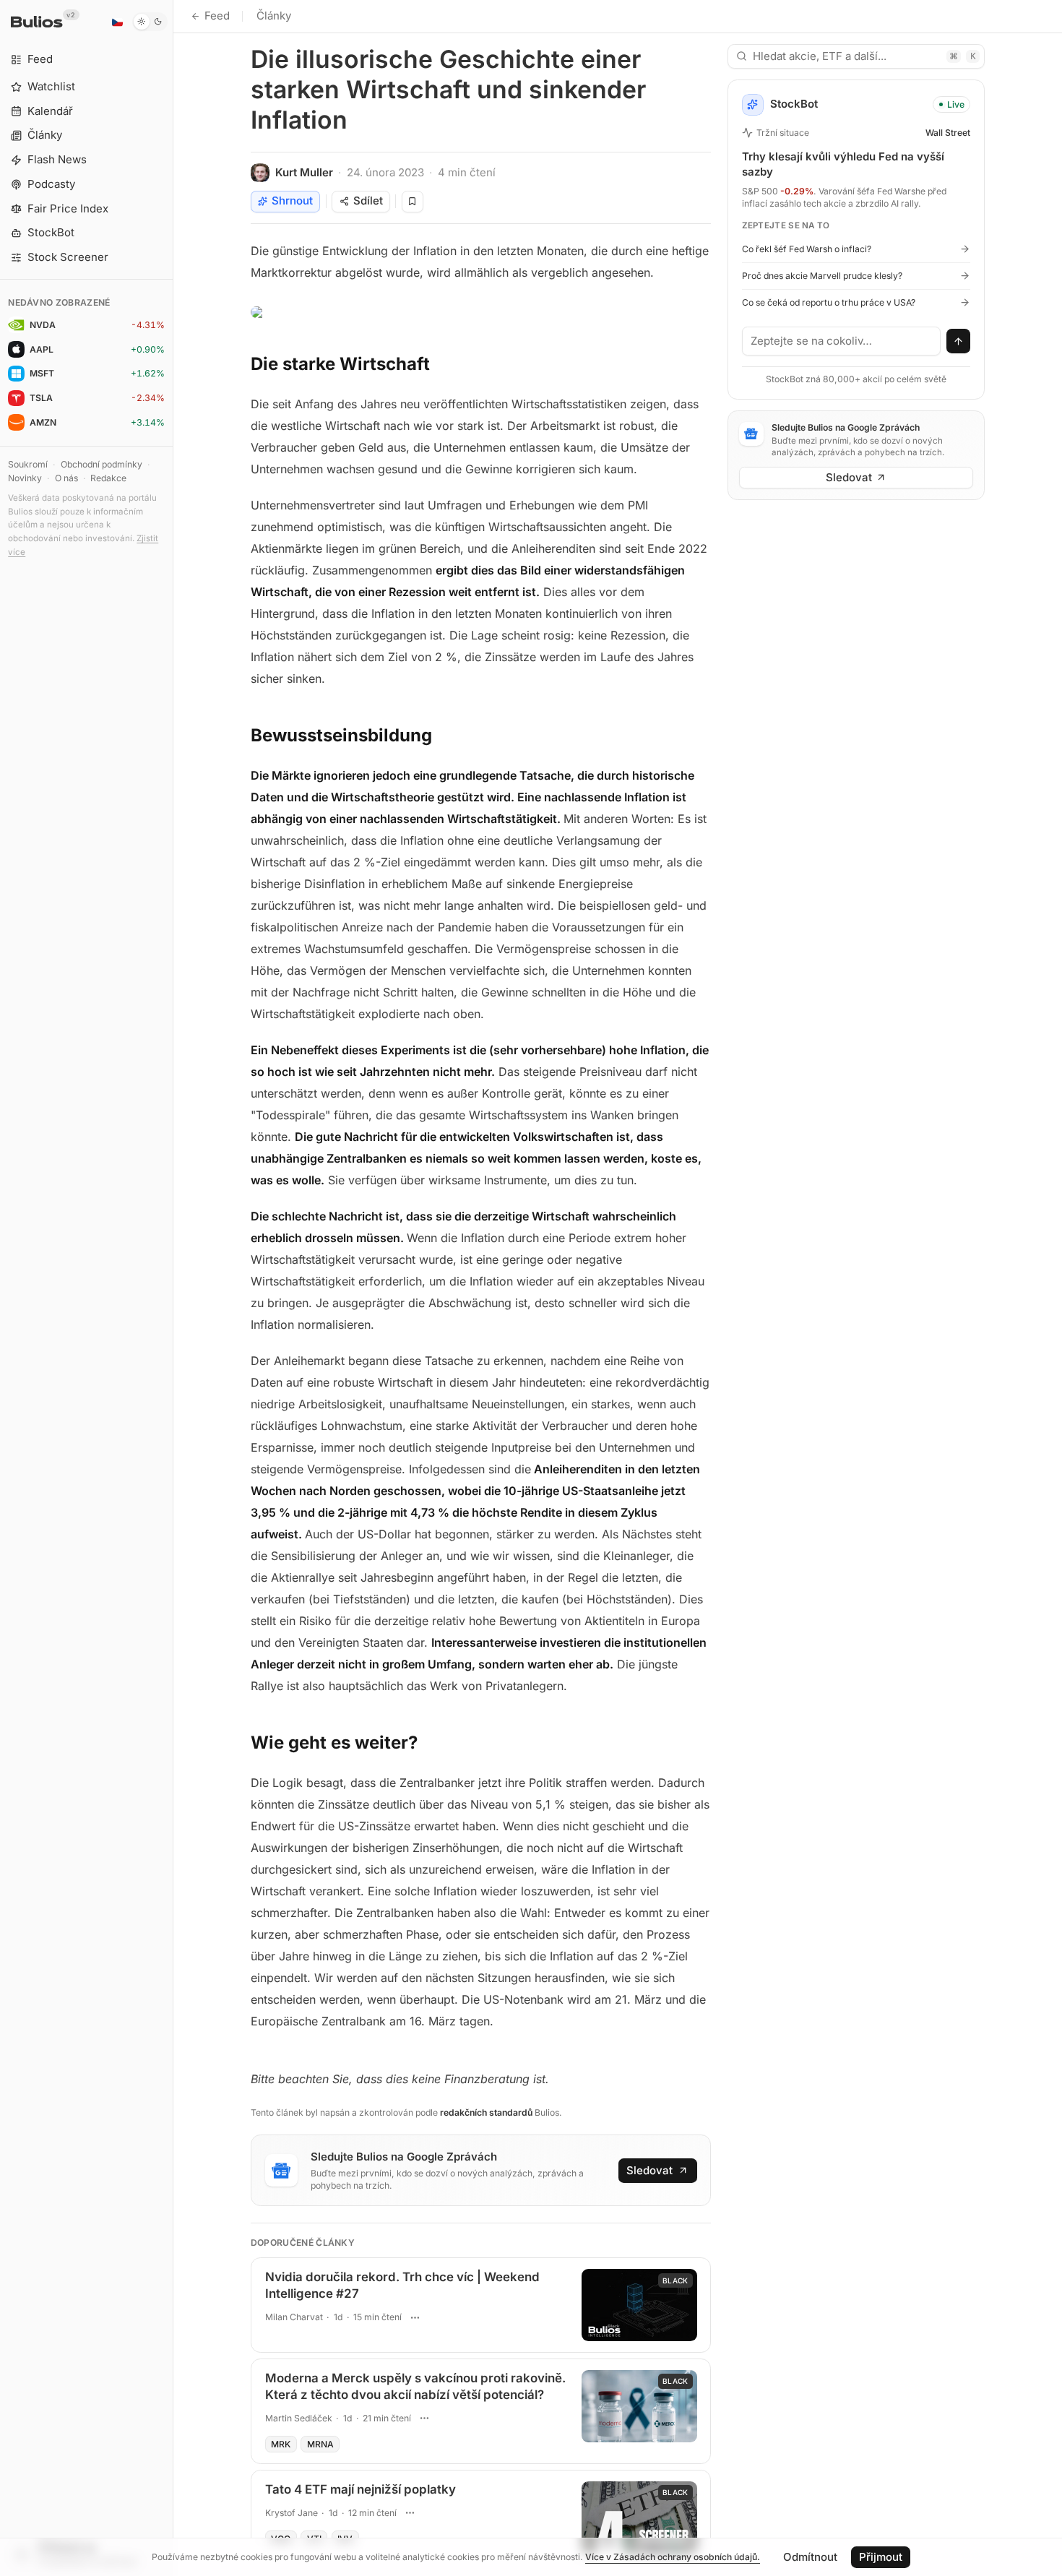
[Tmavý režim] (150, 22)
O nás (66, 478)
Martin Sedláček (299, 2418)
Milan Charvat (294, 2317)
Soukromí (28, 464)
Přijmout (881, 2557)
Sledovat (649, 2170)
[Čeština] (117, 22)
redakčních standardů (486, 2112)
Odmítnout (810, 2557)
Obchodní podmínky (102, 464)
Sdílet (368, 201)
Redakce (108, 478)
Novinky (25, 478)
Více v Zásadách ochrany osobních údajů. (673, 2557)
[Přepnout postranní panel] (173, 1288)
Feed (217, 16)
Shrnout (292, 201)
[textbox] (842, 341)
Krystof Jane (292, 2513)
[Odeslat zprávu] (959, 341)
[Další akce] (415, 2317)
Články (274, 16)
